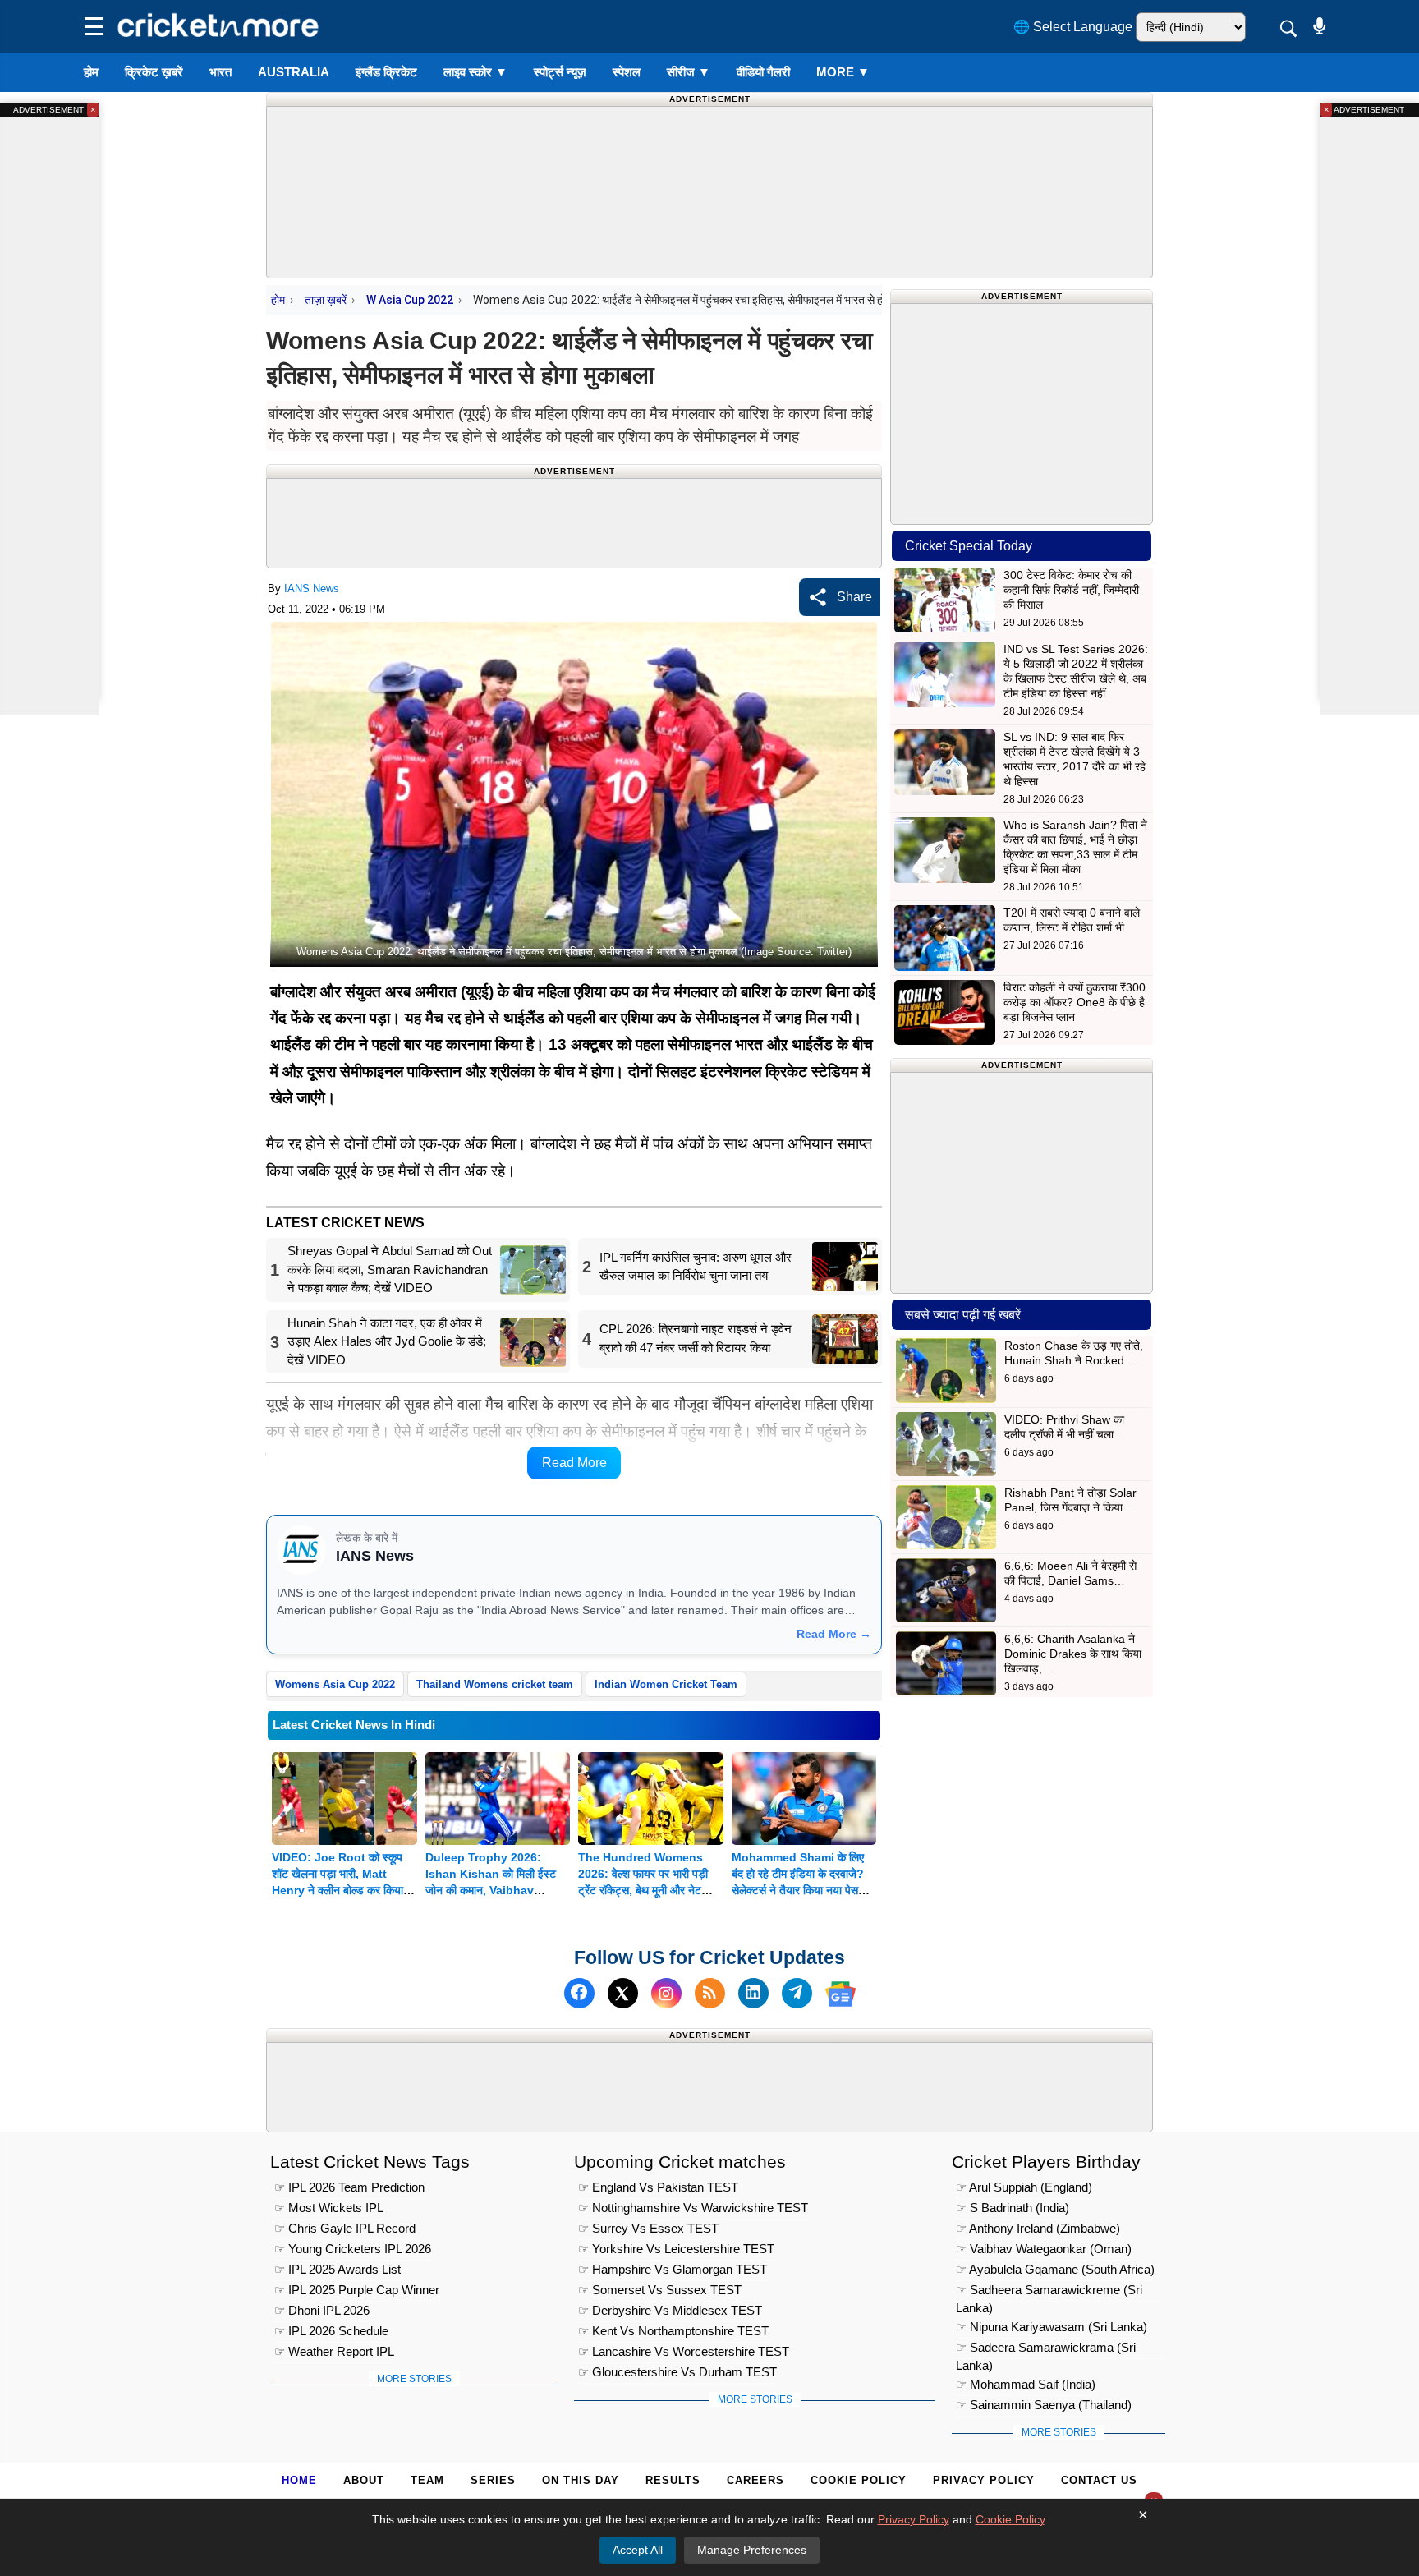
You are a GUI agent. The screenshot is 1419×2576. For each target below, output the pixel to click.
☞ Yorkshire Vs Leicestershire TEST (676, 2248)
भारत (220, 72)
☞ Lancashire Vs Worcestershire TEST (684, 2351)
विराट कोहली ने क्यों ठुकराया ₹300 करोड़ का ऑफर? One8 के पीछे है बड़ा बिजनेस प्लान (1075, 1002)
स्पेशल (627, 72)
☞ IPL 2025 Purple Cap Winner (357, 2289)
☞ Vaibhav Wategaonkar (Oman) (1044, 2248)
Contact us (1099, 2480)
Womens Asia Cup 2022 (335, 1684)
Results (673, 2480)
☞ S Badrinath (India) (1013, 2207)
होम (91, 72)
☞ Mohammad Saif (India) (1026, 2383)
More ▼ (843, 72)
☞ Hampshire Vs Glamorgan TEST (673, 2268)
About (364, 2480)
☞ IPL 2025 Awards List (338, 2268)
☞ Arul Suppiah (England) (1024, 2186)
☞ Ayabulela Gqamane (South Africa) (1055, 2268)
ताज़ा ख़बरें (326, 300)
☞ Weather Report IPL (334, 2351)
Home (299, 2480)
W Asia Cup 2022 (410, 300)
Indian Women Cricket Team (666, 1684)
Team (427, 2480)
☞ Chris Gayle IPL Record (345, 2227)
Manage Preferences (752, 2550)
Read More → (834, 1634)
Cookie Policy (859, 2480)
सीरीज (689, 72)
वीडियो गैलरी (763, 72)
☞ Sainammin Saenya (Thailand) (1044, 2404)
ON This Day (581, 2480)
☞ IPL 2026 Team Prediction (349, 2186)
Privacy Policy (984, 2480)
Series (493, 2480)
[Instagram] (666, 1994)
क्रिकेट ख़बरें (154, 72)
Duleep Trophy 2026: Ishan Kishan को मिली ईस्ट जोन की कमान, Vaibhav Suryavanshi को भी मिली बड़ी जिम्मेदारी (494, 1890)
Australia (294, 72)
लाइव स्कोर (475, 72)
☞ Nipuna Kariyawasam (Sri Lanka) (1052, 2326)
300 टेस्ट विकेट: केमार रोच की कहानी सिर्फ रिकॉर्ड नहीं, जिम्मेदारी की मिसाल (1071, 590)
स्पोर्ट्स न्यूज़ (560, 72)
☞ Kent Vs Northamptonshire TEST (673, 2330)
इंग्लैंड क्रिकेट (386, 72)
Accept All (638, 2550)
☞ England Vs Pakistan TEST (658, 2186)
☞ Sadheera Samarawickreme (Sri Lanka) (1049, 2291)
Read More (574, 1463)
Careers (755, 2480)
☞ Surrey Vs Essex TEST (648, 2227)
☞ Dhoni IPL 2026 (322, 2309)
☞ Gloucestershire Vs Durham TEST (677, 2371)
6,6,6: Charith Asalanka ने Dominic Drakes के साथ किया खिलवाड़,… (1073, 1654)
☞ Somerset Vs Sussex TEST (660, 2289)
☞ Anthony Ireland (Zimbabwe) (1038, 2227)
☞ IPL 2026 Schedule (331, 2330)
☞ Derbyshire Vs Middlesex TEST (670, 2309)
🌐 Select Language (1073, 27)
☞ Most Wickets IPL (329, 2207)
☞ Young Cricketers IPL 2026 (353, 2248)
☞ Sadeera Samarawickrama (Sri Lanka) (1046, 2349)
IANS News (312, 589)
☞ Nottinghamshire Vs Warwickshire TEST (693, 2207)
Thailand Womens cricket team (495, 1684)
